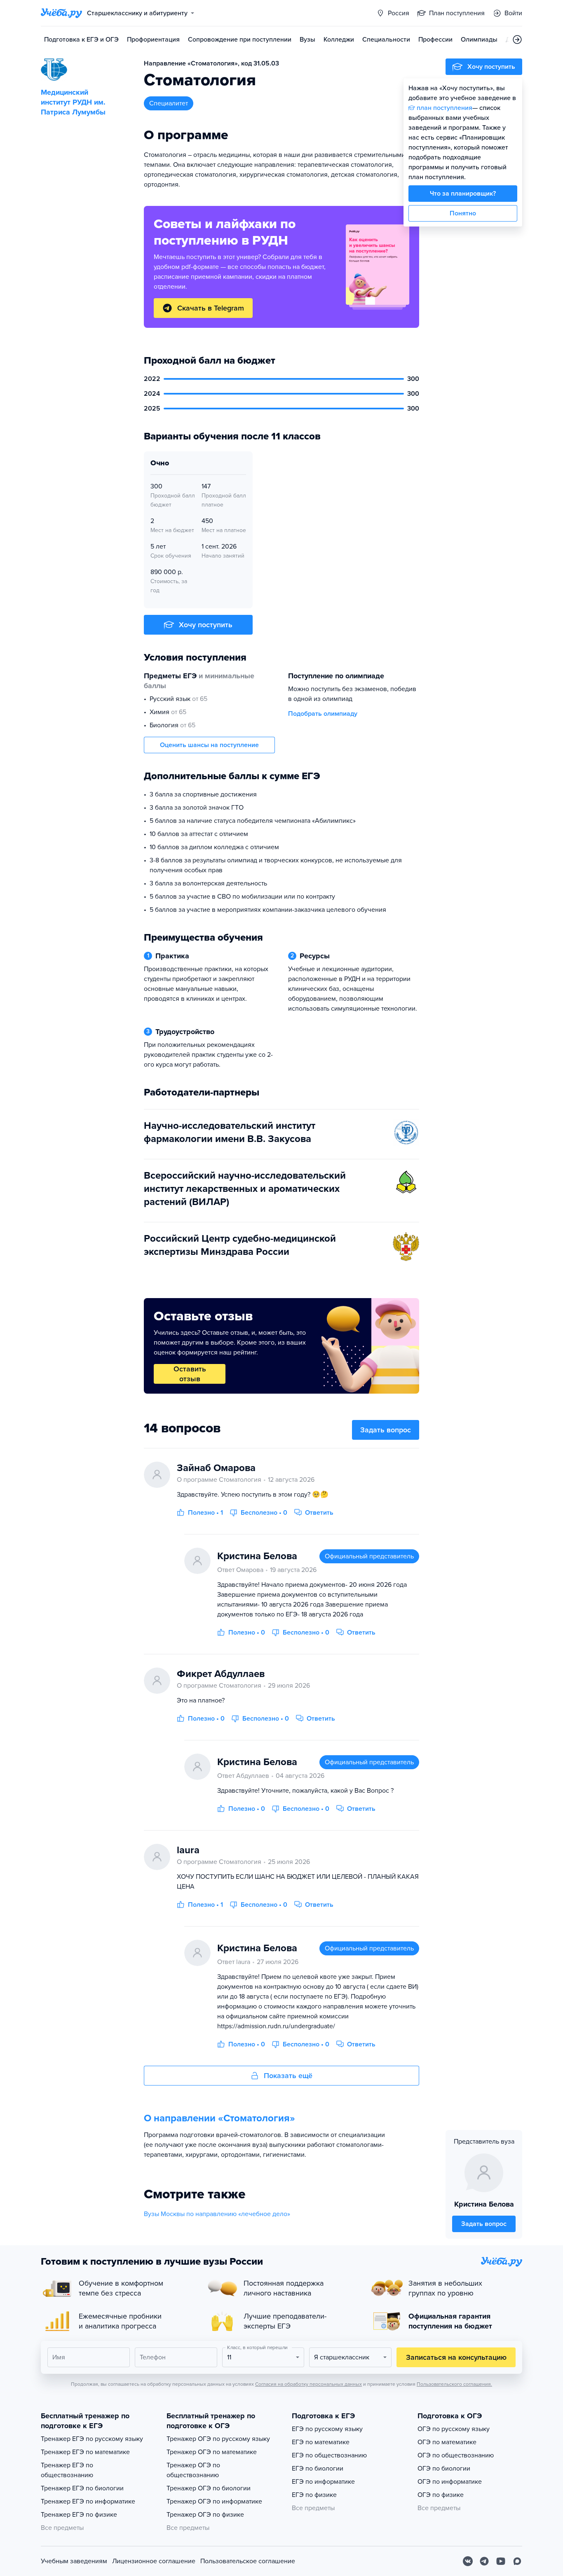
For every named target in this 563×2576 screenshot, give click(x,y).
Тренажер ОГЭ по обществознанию (193, 2470)
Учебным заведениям (74, 2561)
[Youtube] (501, 2561)
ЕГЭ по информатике (323, 2482)
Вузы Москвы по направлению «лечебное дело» (217, 2214)
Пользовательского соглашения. (454, 2384)
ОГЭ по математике (447, 2442)
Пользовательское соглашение (248, 2561)
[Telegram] (484, 2561)
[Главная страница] (61, 13)
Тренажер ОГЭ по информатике (214, 2501)
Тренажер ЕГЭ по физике (79, 2515)
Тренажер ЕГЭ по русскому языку (92, 2439)
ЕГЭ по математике (321, 2442)
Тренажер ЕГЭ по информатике (88, 2501)
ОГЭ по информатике (450, 2482)
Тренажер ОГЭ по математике (212, 2452)
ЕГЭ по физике (314, 2495)
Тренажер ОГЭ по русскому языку (218, 2439)
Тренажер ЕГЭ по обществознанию (67, 2470)
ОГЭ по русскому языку (454, 2429)
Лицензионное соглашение (154, 2561)
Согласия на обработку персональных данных (308, 2384)
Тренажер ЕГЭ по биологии (82, 2488)
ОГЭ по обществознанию (456, 2455)
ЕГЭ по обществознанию (329, 2455)
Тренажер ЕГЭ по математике (85, 2452)
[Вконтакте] (468, 2561)
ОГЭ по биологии (444, 2469)
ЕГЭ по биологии (318, 2469)
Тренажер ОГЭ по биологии (209, 2488)
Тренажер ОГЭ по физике (205, 2515)
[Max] (517, 2561)
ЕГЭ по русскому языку (327, 2429)
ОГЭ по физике (441, 2495)
